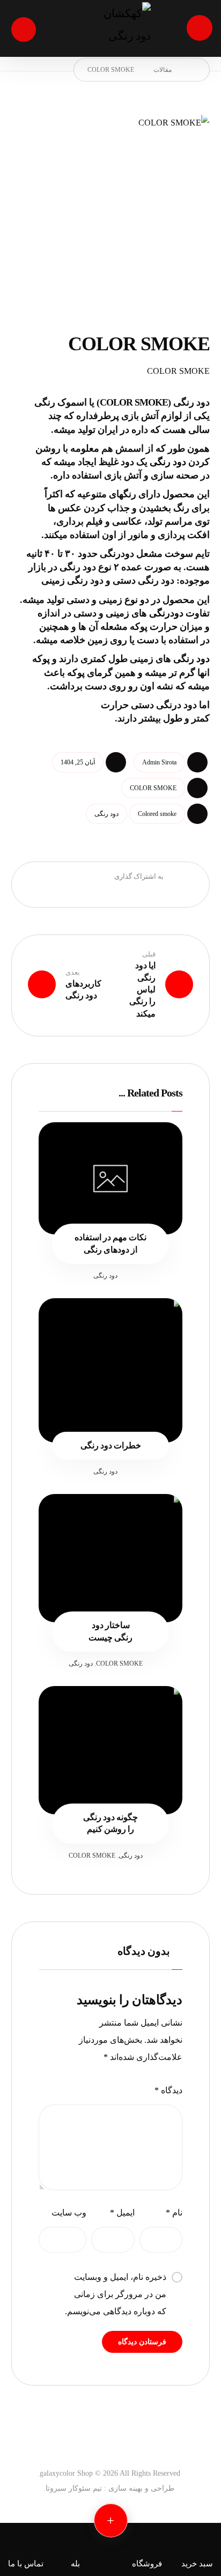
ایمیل (122, 2213)
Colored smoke (157, 814)
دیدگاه (168, 2090)
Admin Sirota (159, 762)
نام (174, 2213)
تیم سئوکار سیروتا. (73, 2488)
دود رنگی (191, 659)
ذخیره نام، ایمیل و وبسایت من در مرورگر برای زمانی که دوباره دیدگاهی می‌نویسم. (116, 2294)
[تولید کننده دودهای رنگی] (110, 29)
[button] (200, 28)
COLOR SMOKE (153, 788)
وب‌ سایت (69, 2213)
